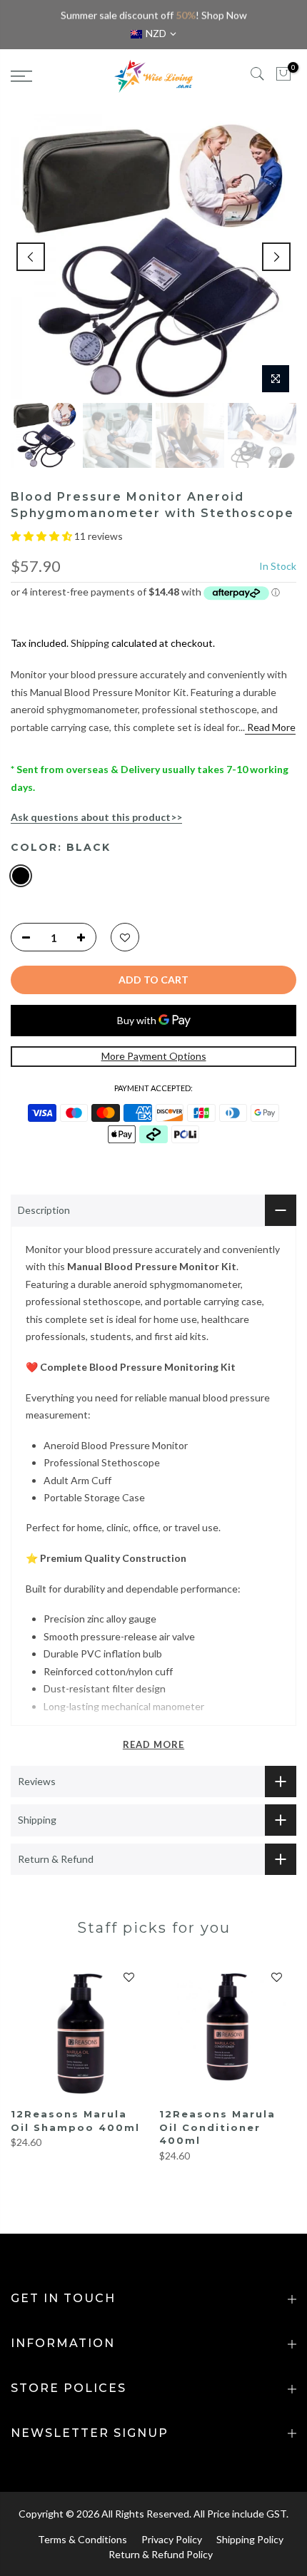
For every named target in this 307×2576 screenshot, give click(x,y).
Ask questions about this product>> (96, 817)
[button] (42, 536)
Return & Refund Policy (161, 2554)
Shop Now (224, 15)
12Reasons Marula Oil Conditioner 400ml (217, 2127)
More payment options (154, 1056)
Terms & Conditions (82, 2539)
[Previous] (31, 257)
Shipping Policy (250, 2539)
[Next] (276, 257)
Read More (270, 727)
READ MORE (153, 1744)
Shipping (90, 643)
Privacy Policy (172, 2539)
